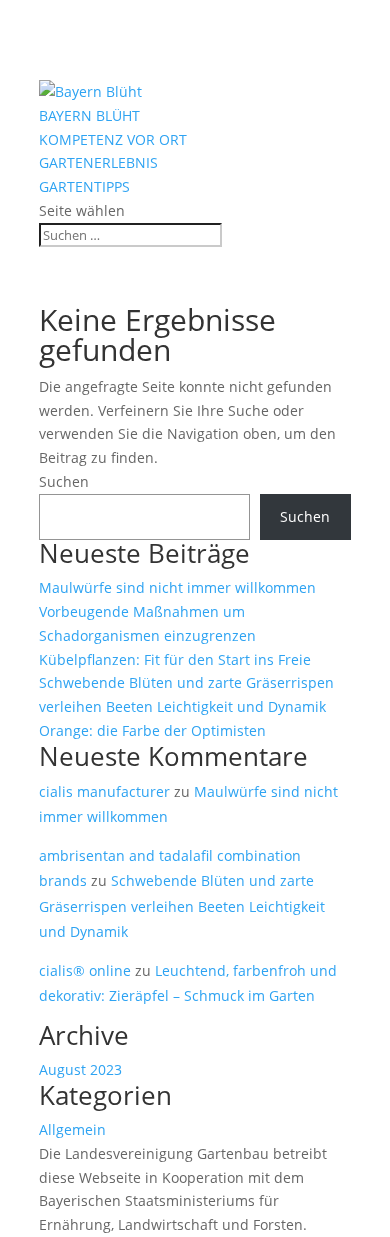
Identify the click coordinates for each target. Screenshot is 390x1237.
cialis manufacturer (104, 791)
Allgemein (72, 1129)
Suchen (64, 481)
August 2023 (80, 1069)
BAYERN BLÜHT (89, 115)
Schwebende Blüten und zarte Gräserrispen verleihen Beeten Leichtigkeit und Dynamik (182, 905)
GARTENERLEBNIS (98, 162)
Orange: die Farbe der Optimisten (152, 730)
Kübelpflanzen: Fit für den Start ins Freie (175, 659)
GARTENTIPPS (84, 186)
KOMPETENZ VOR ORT (113, 139)
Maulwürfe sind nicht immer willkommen (177, 587)
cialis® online (85, 970)
